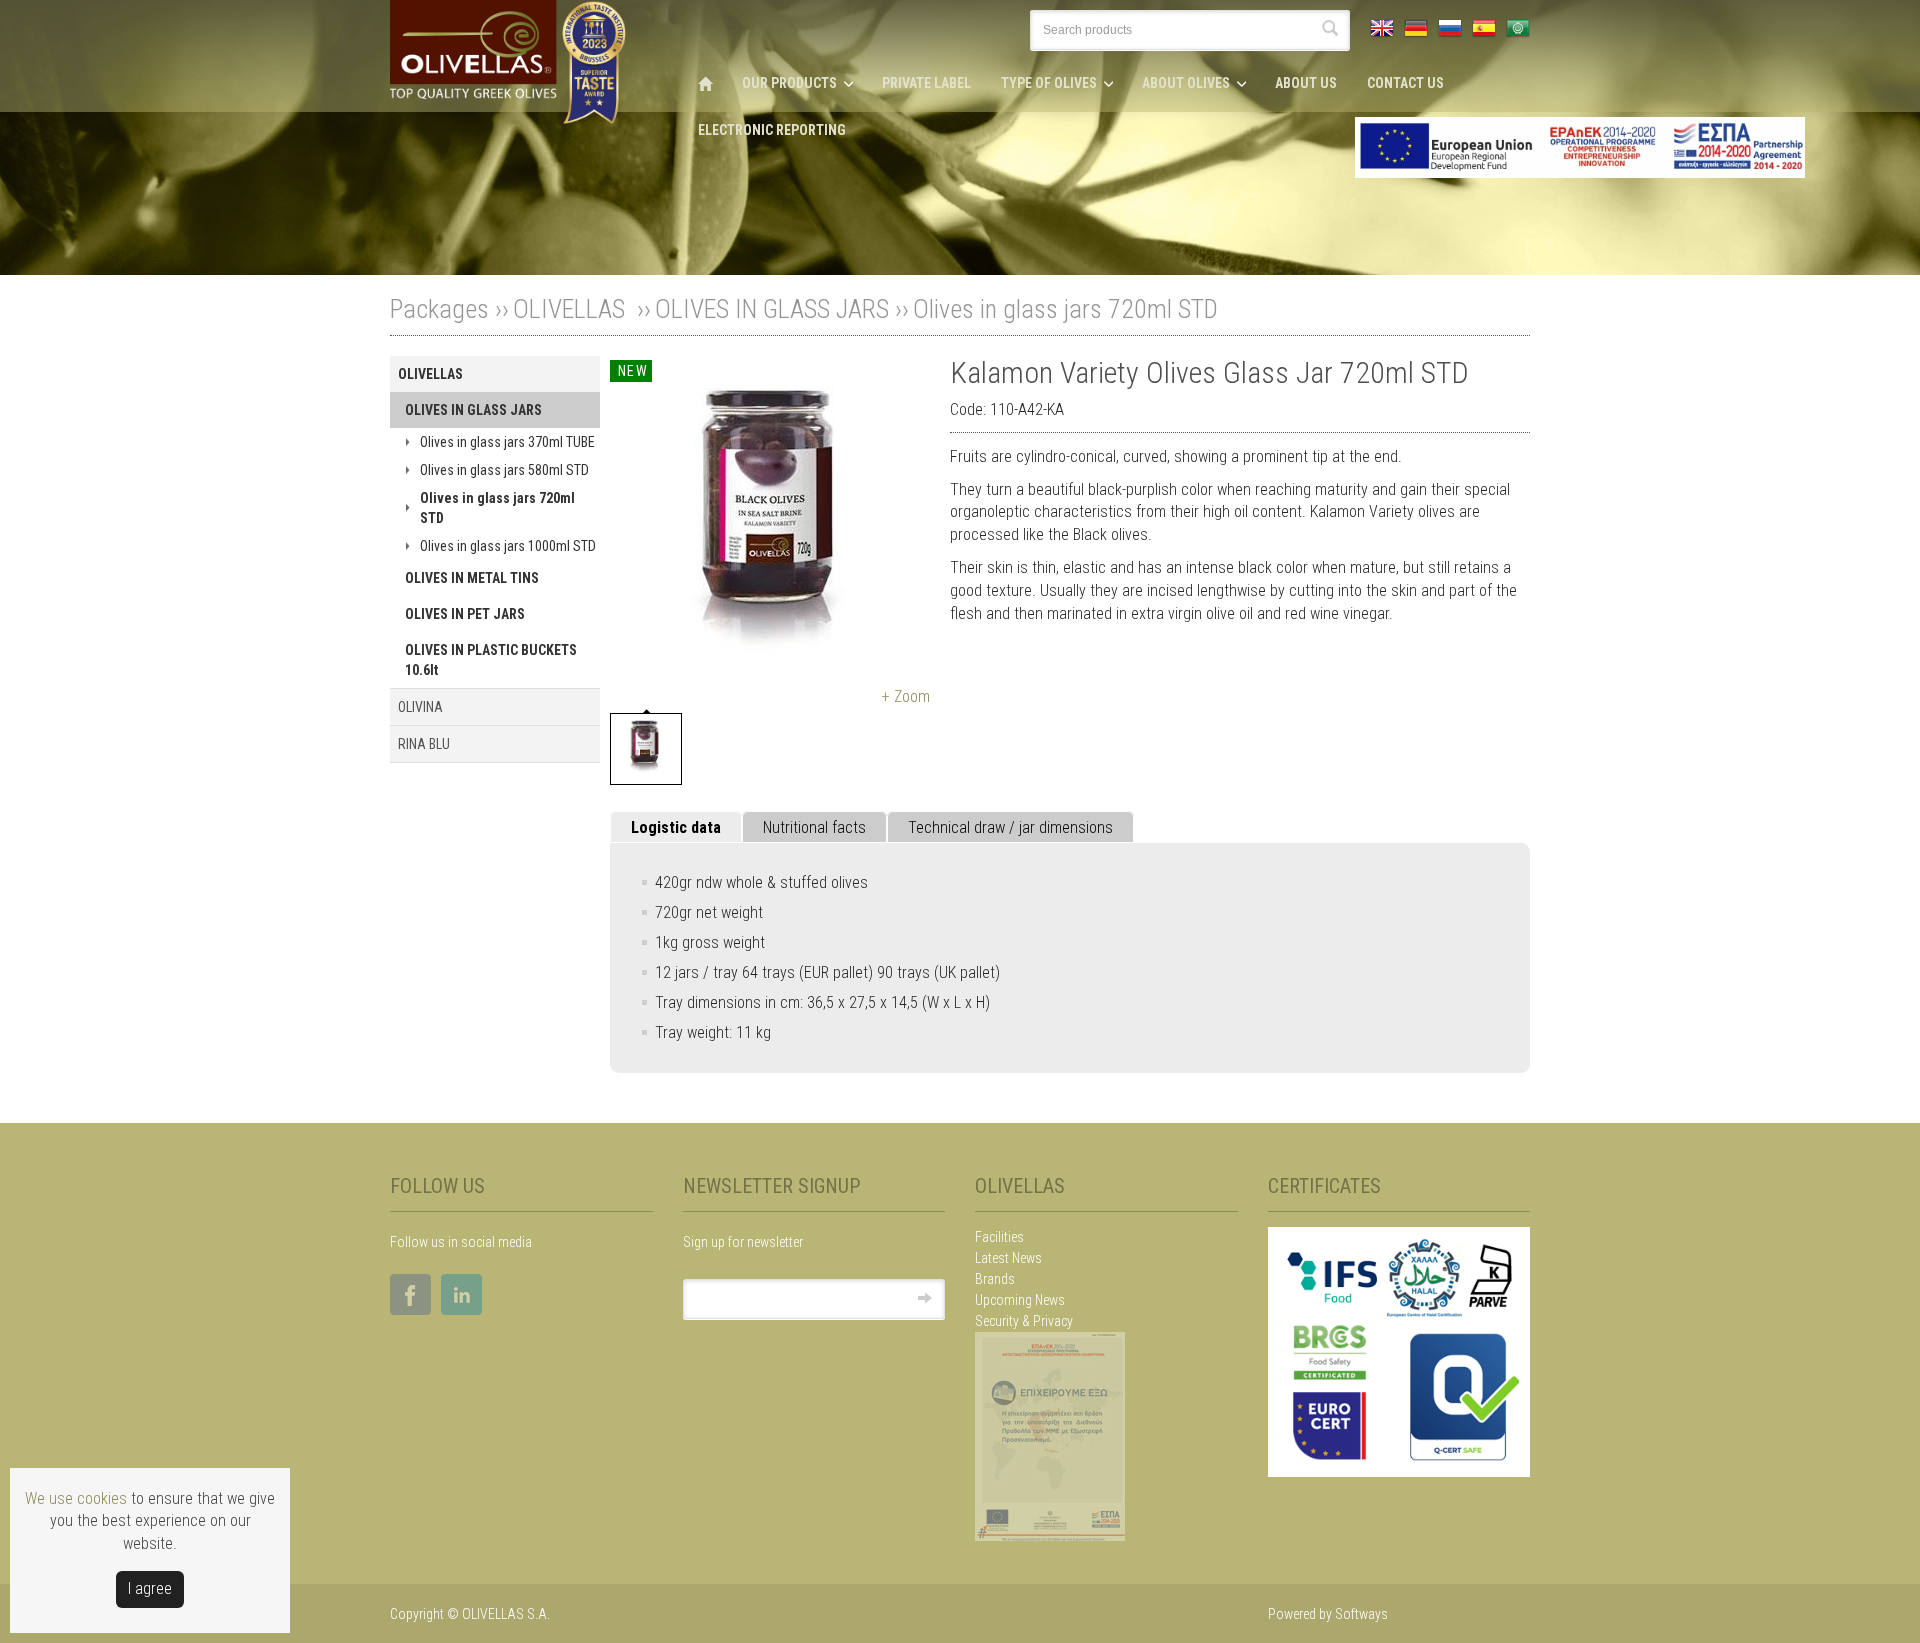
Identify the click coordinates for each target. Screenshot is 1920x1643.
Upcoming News (1020, 1300)
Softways (1361, 1614)
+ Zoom (906, 696)
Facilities (999, 1237)
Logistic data (676, 827)
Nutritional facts (814, 827)
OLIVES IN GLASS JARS (772, 309)
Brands (995, 1279)
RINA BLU (424, 744)
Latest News (1008, 1258)
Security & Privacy (1024, 1321)
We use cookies (76, 1498)
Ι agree (150, 1588)
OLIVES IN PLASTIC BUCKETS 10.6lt (491, 660)
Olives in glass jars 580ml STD (504, 470)
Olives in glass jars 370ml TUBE (507, 442)
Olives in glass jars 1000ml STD (508, 546)
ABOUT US (1306, 83)
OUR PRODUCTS (789, 83)
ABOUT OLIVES (1186, 83)
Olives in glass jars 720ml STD (1065, 309)
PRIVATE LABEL (926, 83)
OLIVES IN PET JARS (465, 614)
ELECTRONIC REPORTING (772, 130)
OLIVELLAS (572, 309)
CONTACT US (1405, 83)
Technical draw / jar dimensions (1010, 827)
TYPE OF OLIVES (1049, 83)
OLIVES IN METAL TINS (472, 578)
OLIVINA (420, 707)
